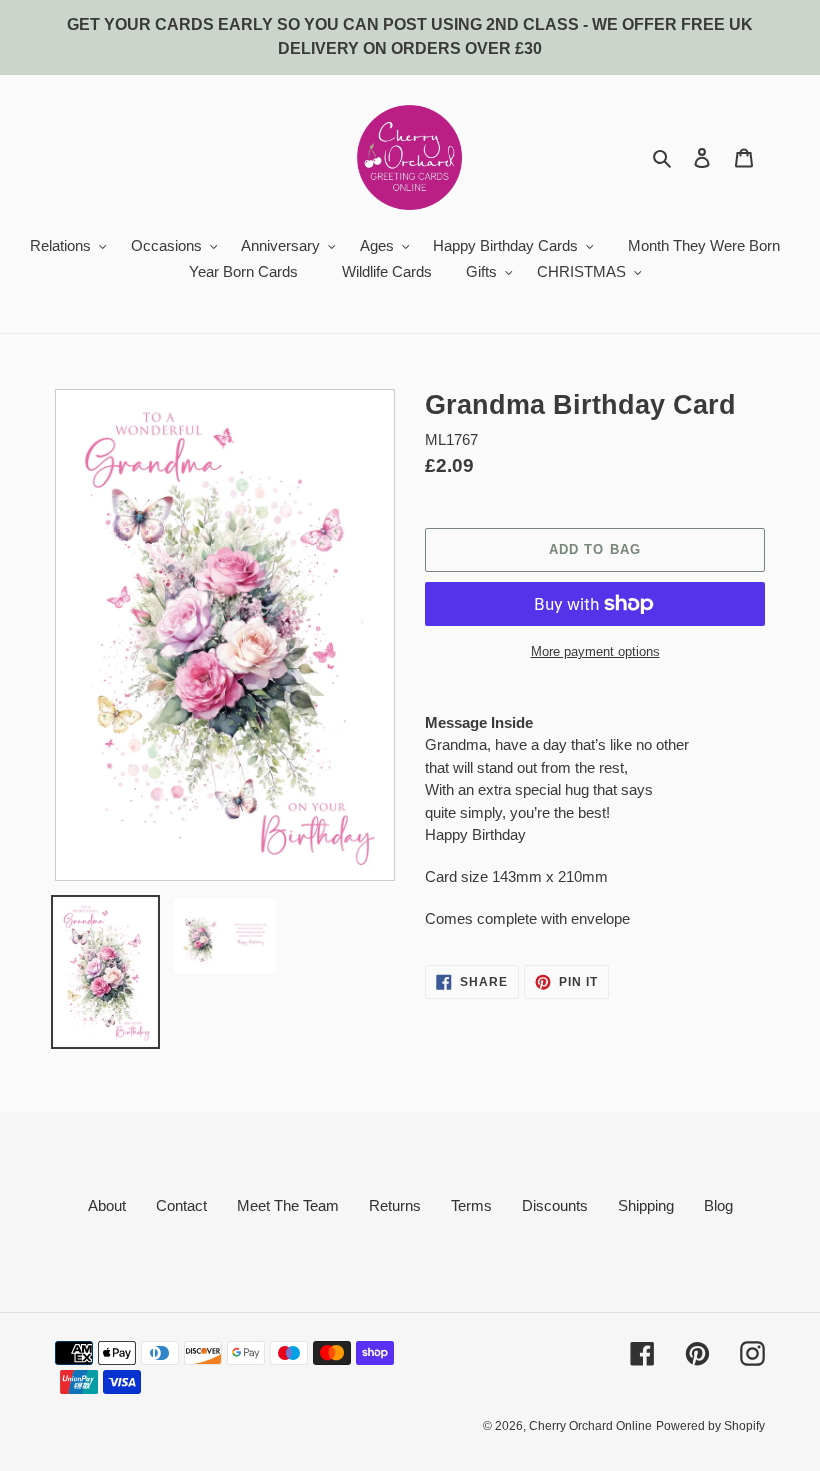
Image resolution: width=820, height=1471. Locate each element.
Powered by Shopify (710, 1426)
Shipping (646, 1205)
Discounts (555, 1205)
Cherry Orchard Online (590, 1426)
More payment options (595, 651)
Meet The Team (288, 1205)
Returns (395, 1205)
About (107, 1205)
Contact (181, 1205)
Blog (718, 1205)
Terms (471, 1205)
